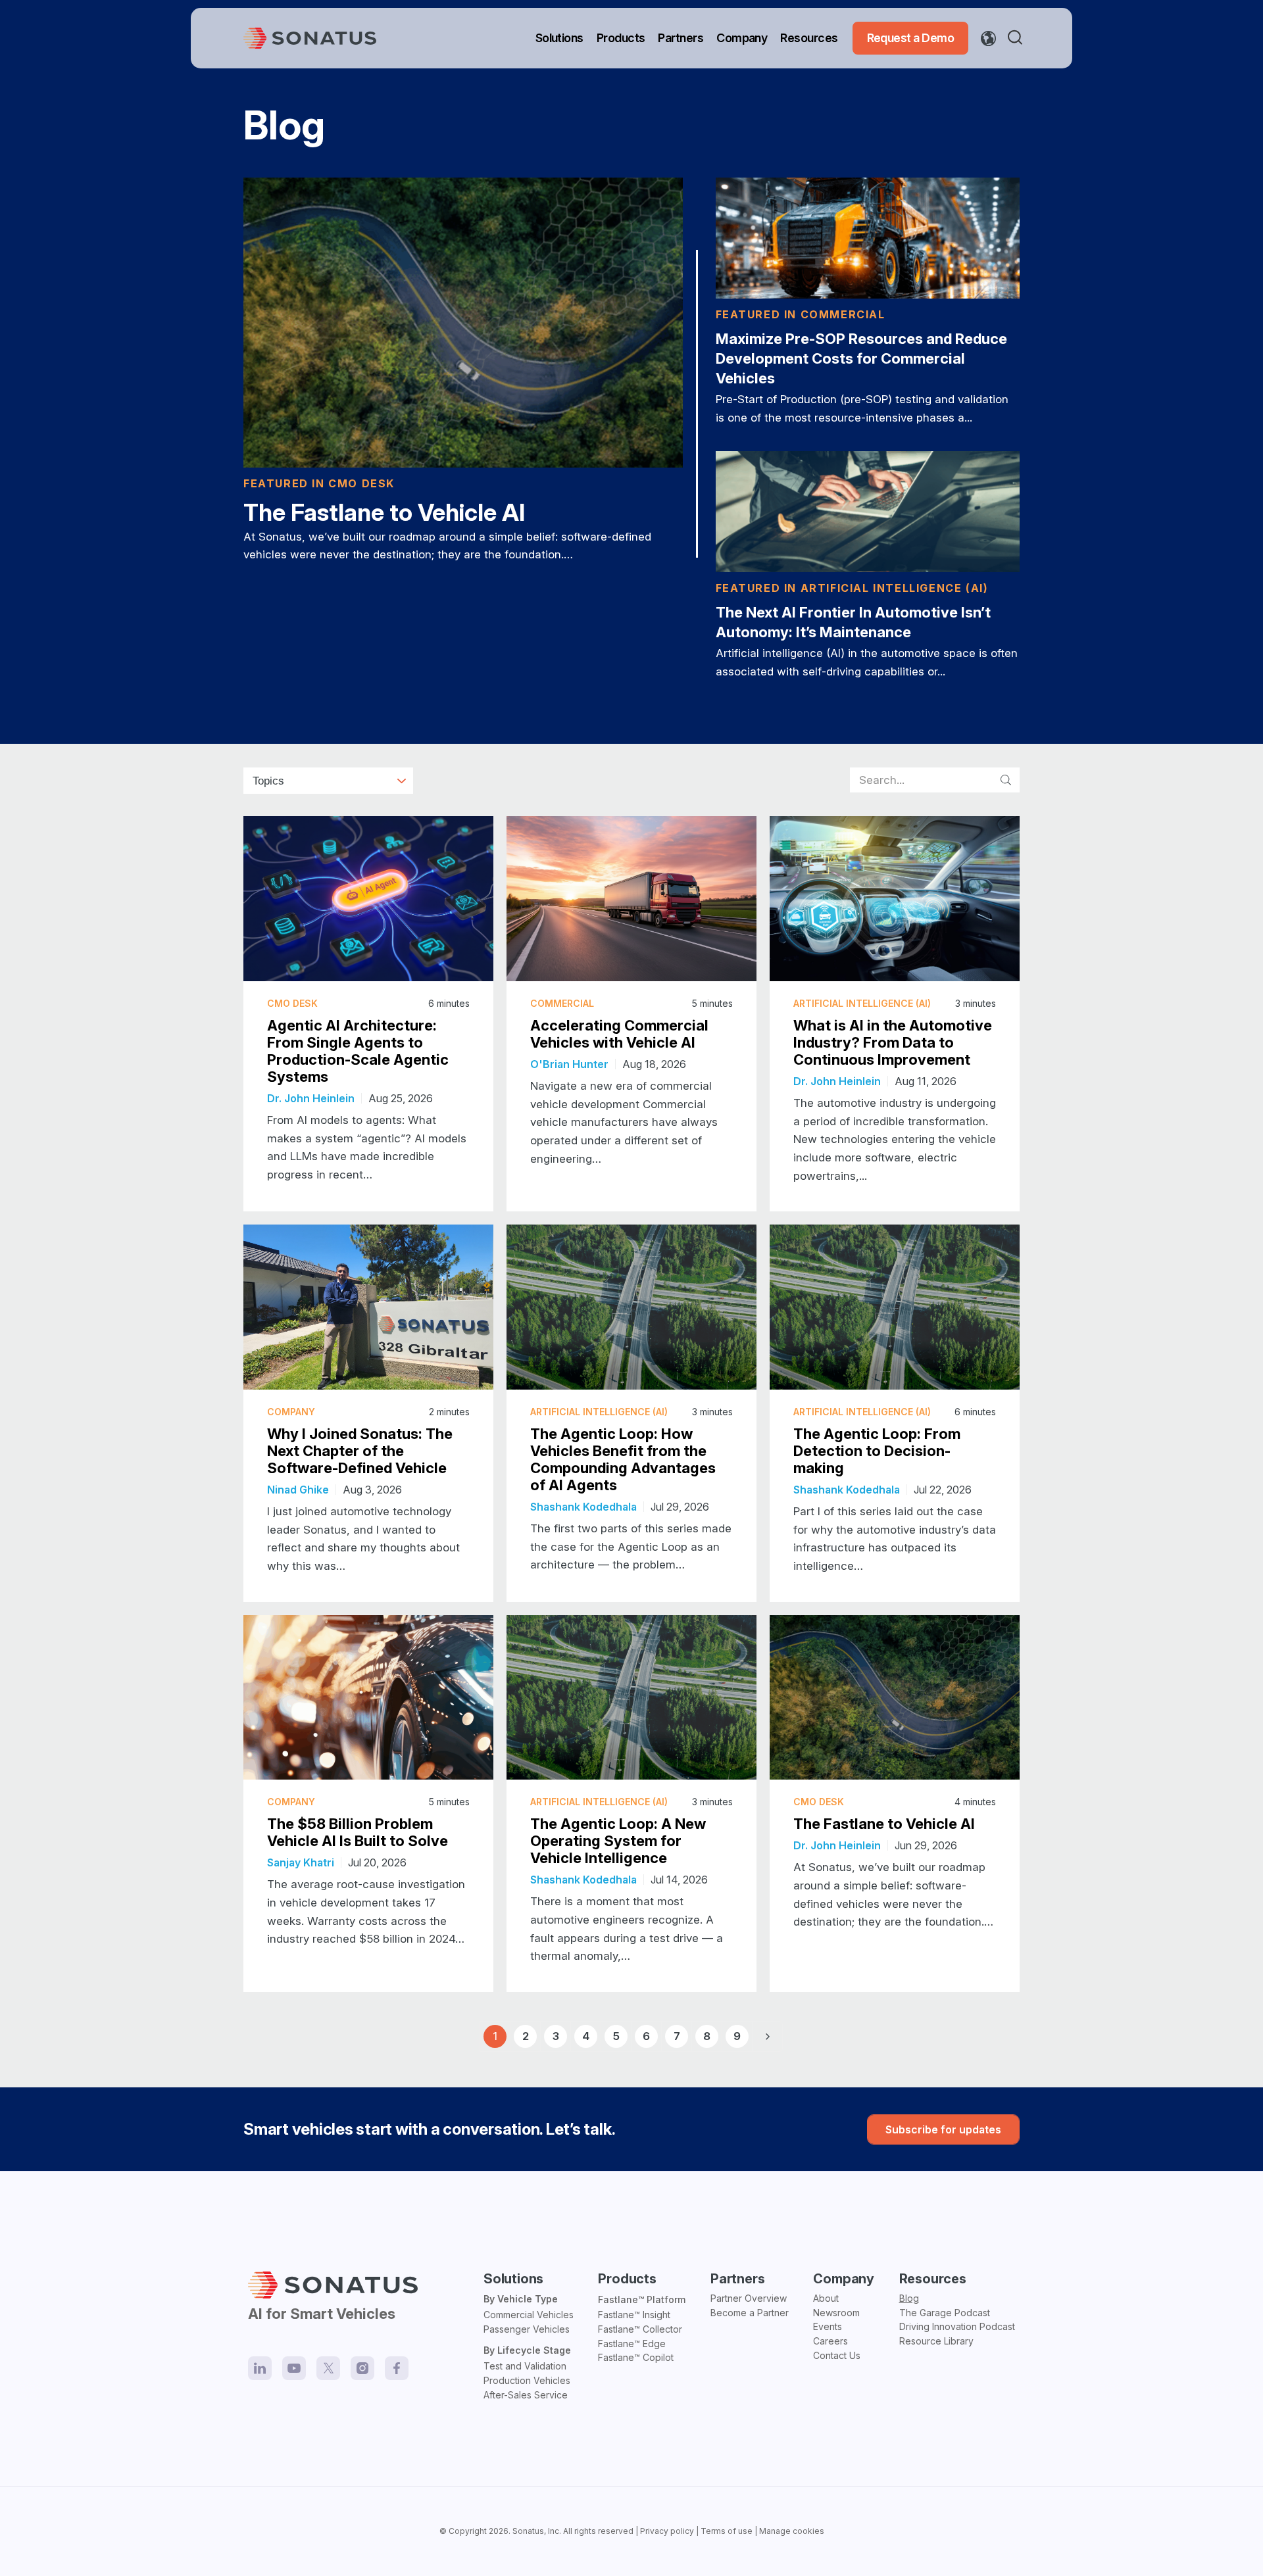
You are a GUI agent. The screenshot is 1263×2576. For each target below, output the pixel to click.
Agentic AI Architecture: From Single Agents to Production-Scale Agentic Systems (358, 1051)
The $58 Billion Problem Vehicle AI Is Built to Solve (358, 1832)
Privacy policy (667, 2531)
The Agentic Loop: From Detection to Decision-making (877, 1451)
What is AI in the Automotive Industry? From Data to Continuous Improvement (893, 1042)
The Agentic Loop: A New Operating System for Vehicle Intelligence (618, 1841)
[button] (1018, 38)
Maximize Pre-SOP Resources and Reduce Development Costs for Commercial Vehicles (861, 358)
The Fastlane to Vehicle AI (384, 512)
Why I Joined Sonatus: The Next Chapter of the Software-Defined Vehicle (360, 1451)
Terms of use (727, 2531)
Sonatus (528, 2531)
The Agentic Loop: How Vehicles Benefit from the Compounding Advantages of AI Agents (623, 1459)
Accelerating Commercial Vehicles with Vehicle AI (619, 1034)
